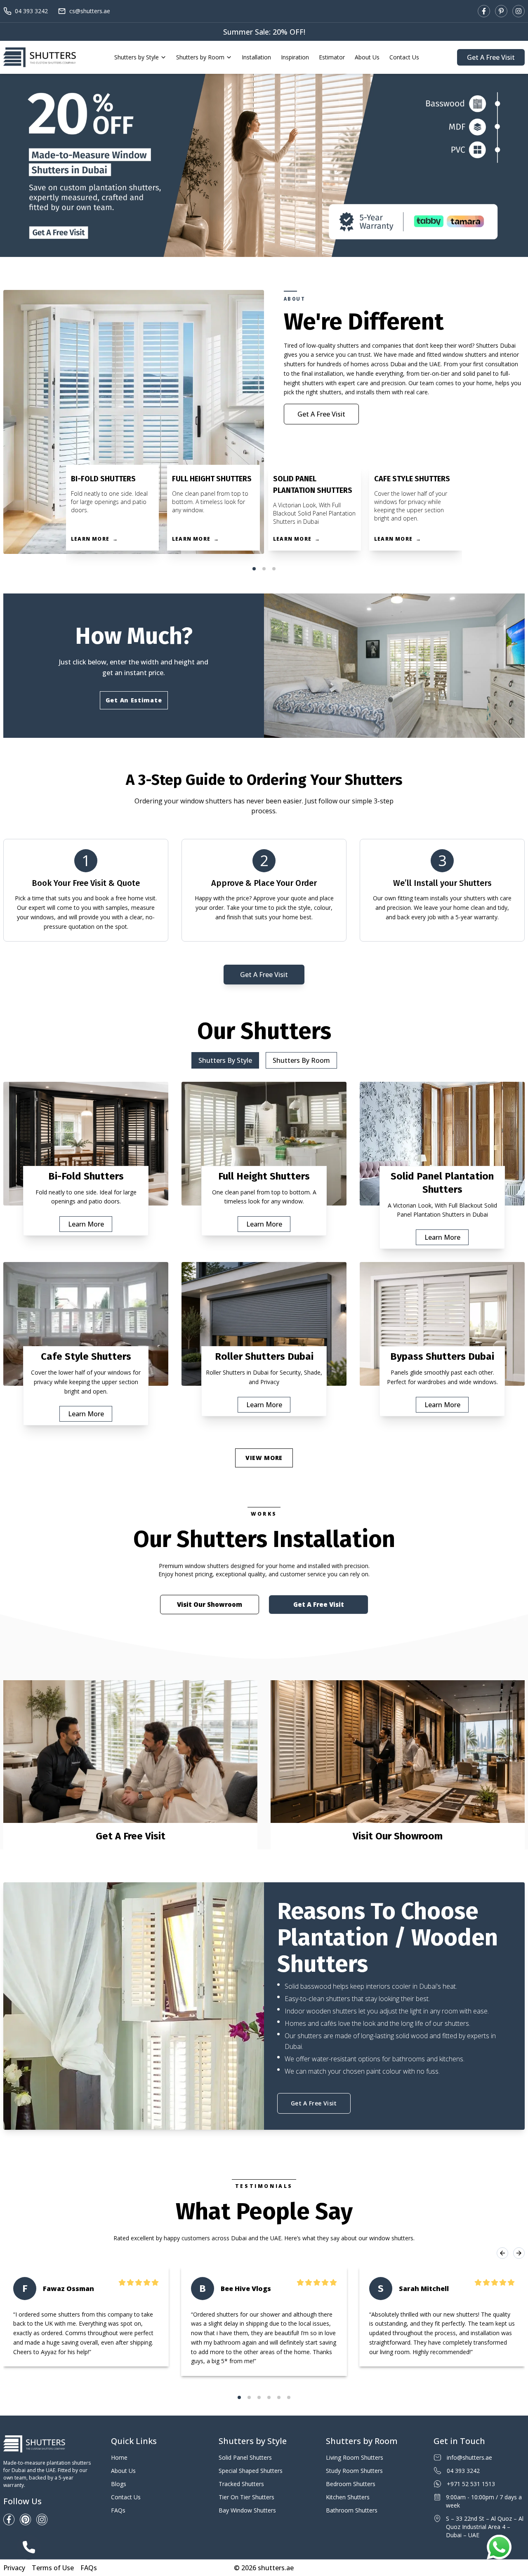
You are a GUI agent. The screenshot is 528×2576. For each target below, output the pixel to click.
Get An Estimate (134, 700)
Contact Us (404, 57)
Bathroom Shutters (352, 2510)
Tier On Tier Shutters (246, 2497)
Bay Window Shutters (247, 2510)
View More (264, 1458)
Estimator (332, 57)
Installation (256, 57)
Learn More (86, 1224)
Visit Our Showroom (210, 1604)
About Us (367, 57)
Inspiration (295, 57)
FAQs (118, 2510)
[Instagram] (519, 11)
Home (119, 2457)
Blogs (119, 2484)
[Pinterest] (501, 11)
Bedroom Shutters (351, 2484)
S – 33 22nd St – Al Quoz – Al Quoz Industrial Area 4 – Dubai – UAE (485, 2527)
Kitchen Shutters (348, 2497)
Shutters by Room (200, 57)
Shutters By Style (225, 1060)
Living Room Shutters (355, 2457)
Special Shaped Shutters (251, 2471)
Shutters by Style (137, 57)
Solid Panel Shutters (245, 2457)
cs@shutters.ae (90, 11)
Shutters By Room (301, 1060)
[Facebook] (484, 11)
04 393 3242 (31, 11)
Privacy (14, 2568)
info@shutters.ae (469, 2457)
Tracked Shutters (241, 2484)
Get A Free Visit (491, 57)
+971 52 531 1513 (471, 2484)
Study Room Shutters (354, 2471)
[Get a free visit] (264, 165)
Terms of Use (53, 2568)
